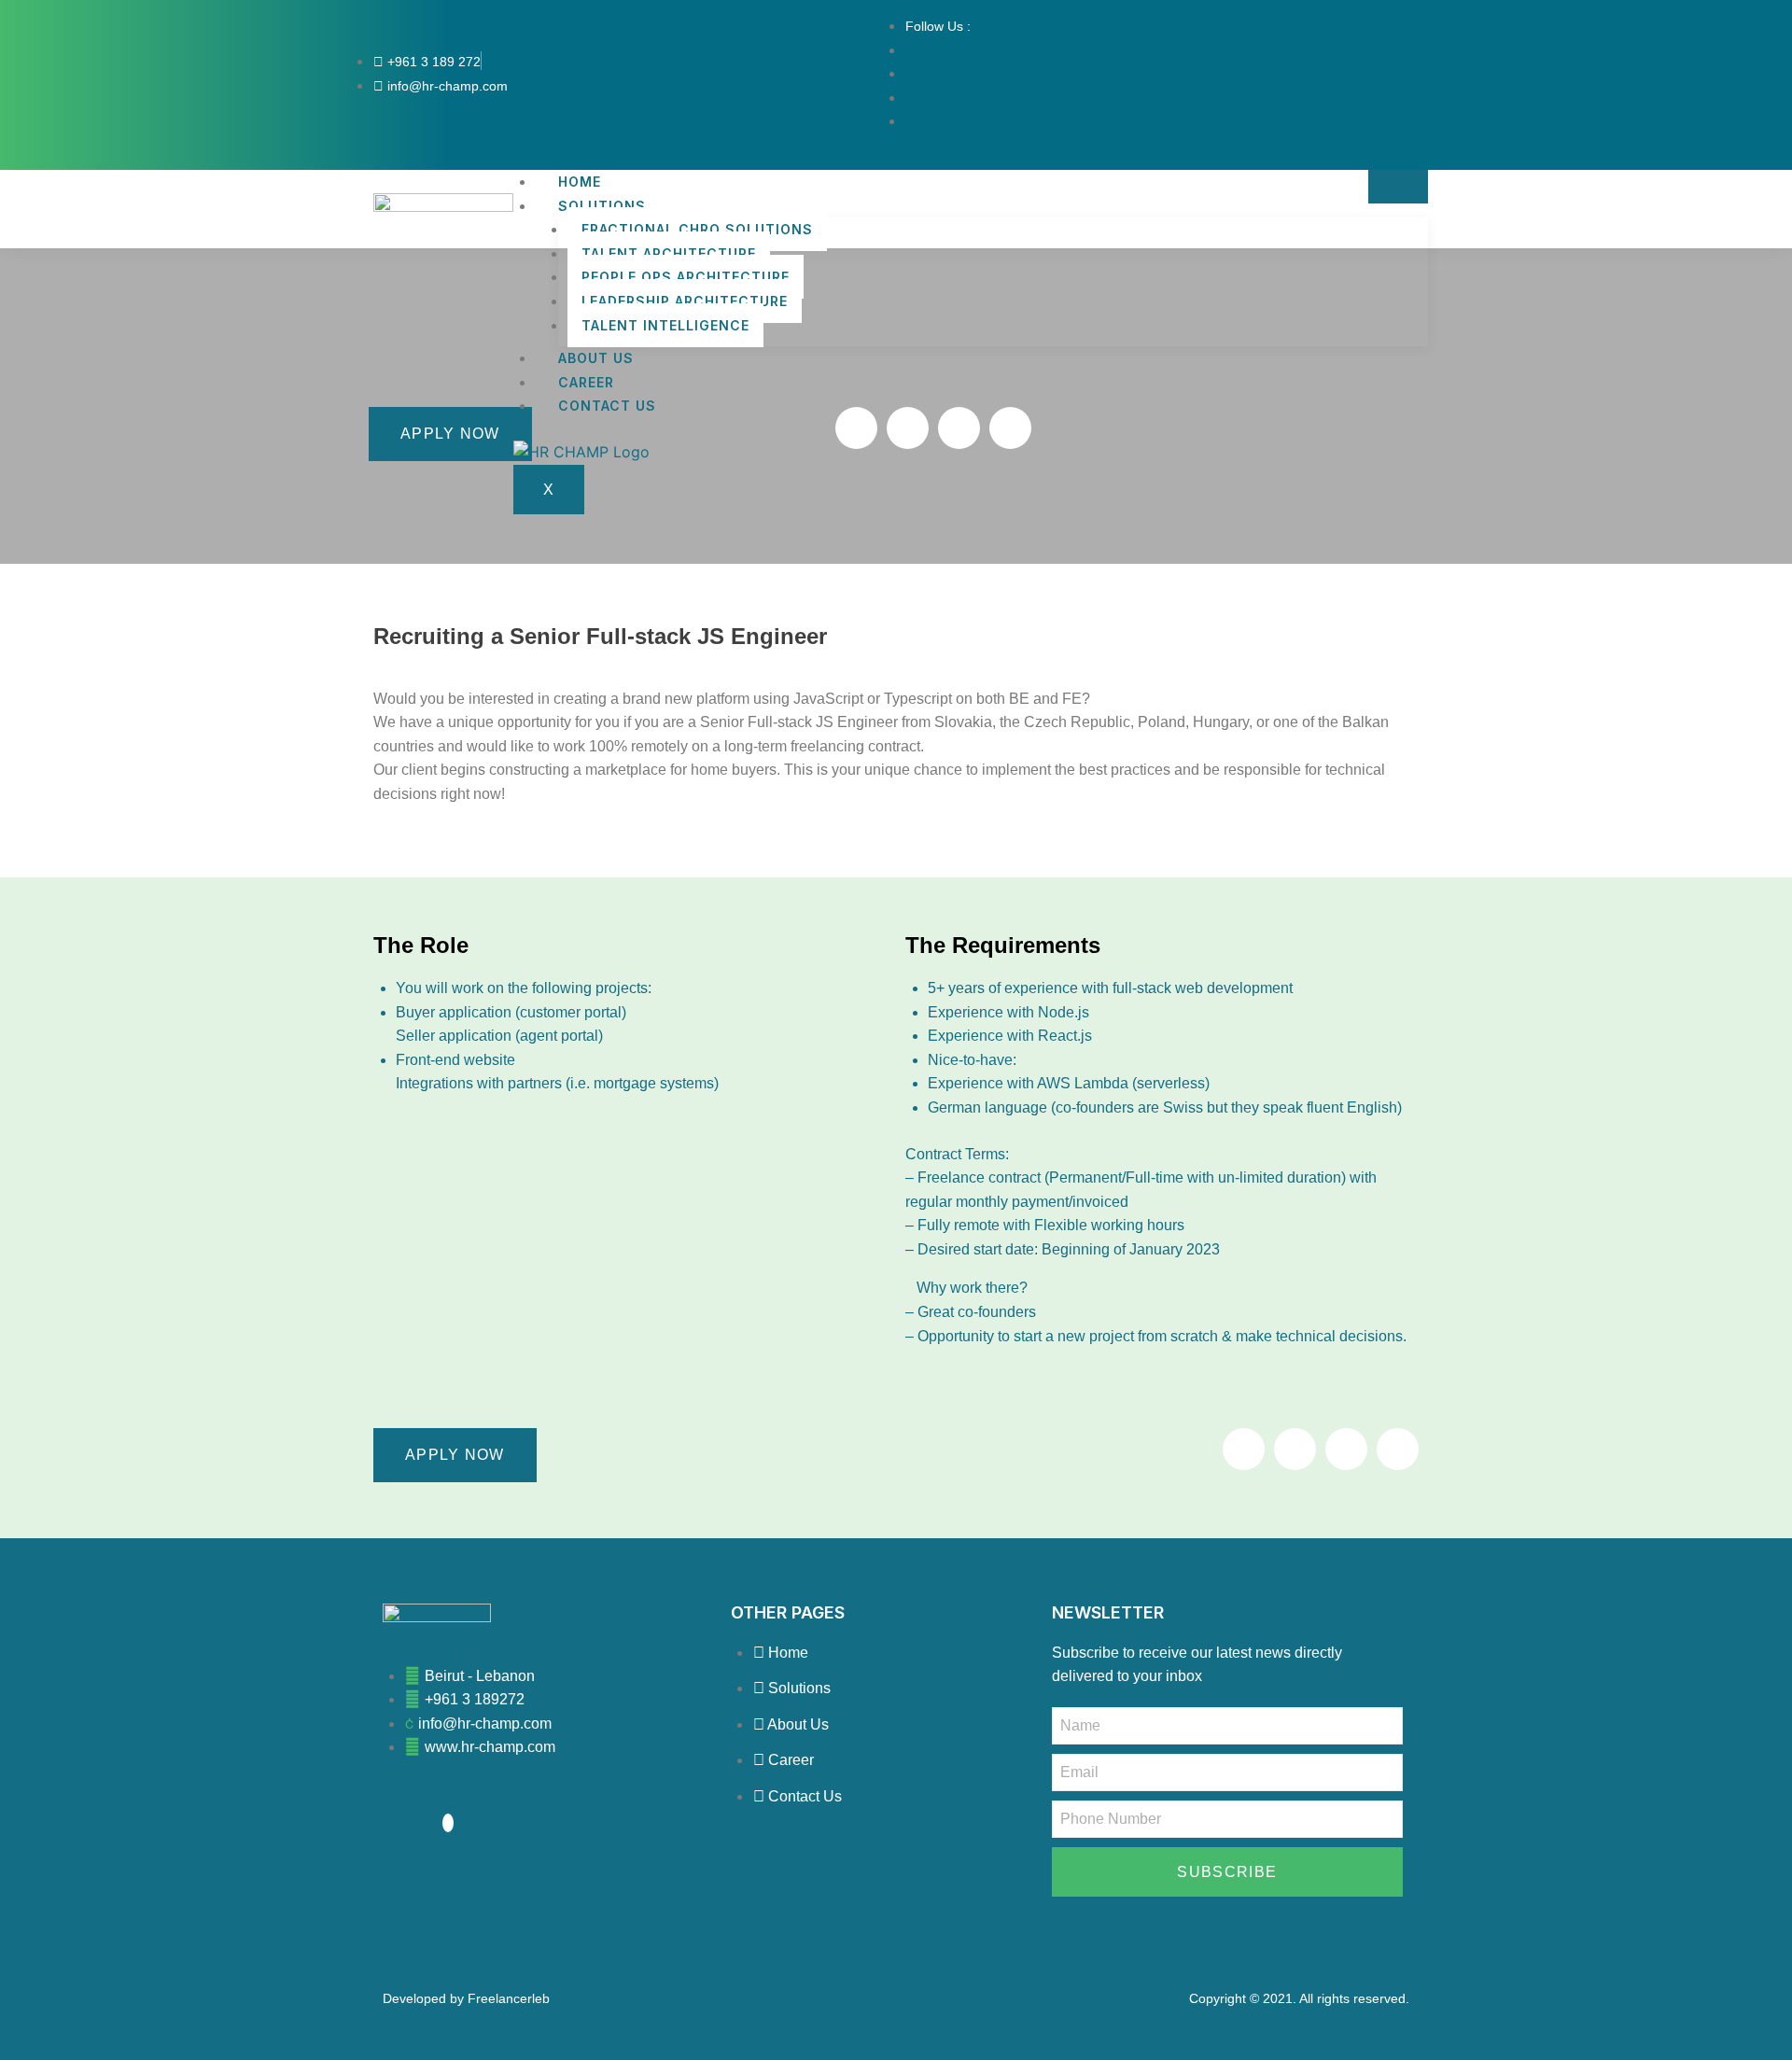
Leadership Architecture (685, 301)
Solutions (602, 206)
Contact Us (607, 406)
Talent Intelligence (665, 325)
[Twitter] (448, 1823)
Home (580, 182)
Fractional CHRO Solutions (697, 229)
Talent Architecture (669, 253)
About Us (596, 358)
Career (586, 382)
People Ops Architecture (686, 277)
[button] (856, 428)
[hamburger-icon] (1398, 187)
